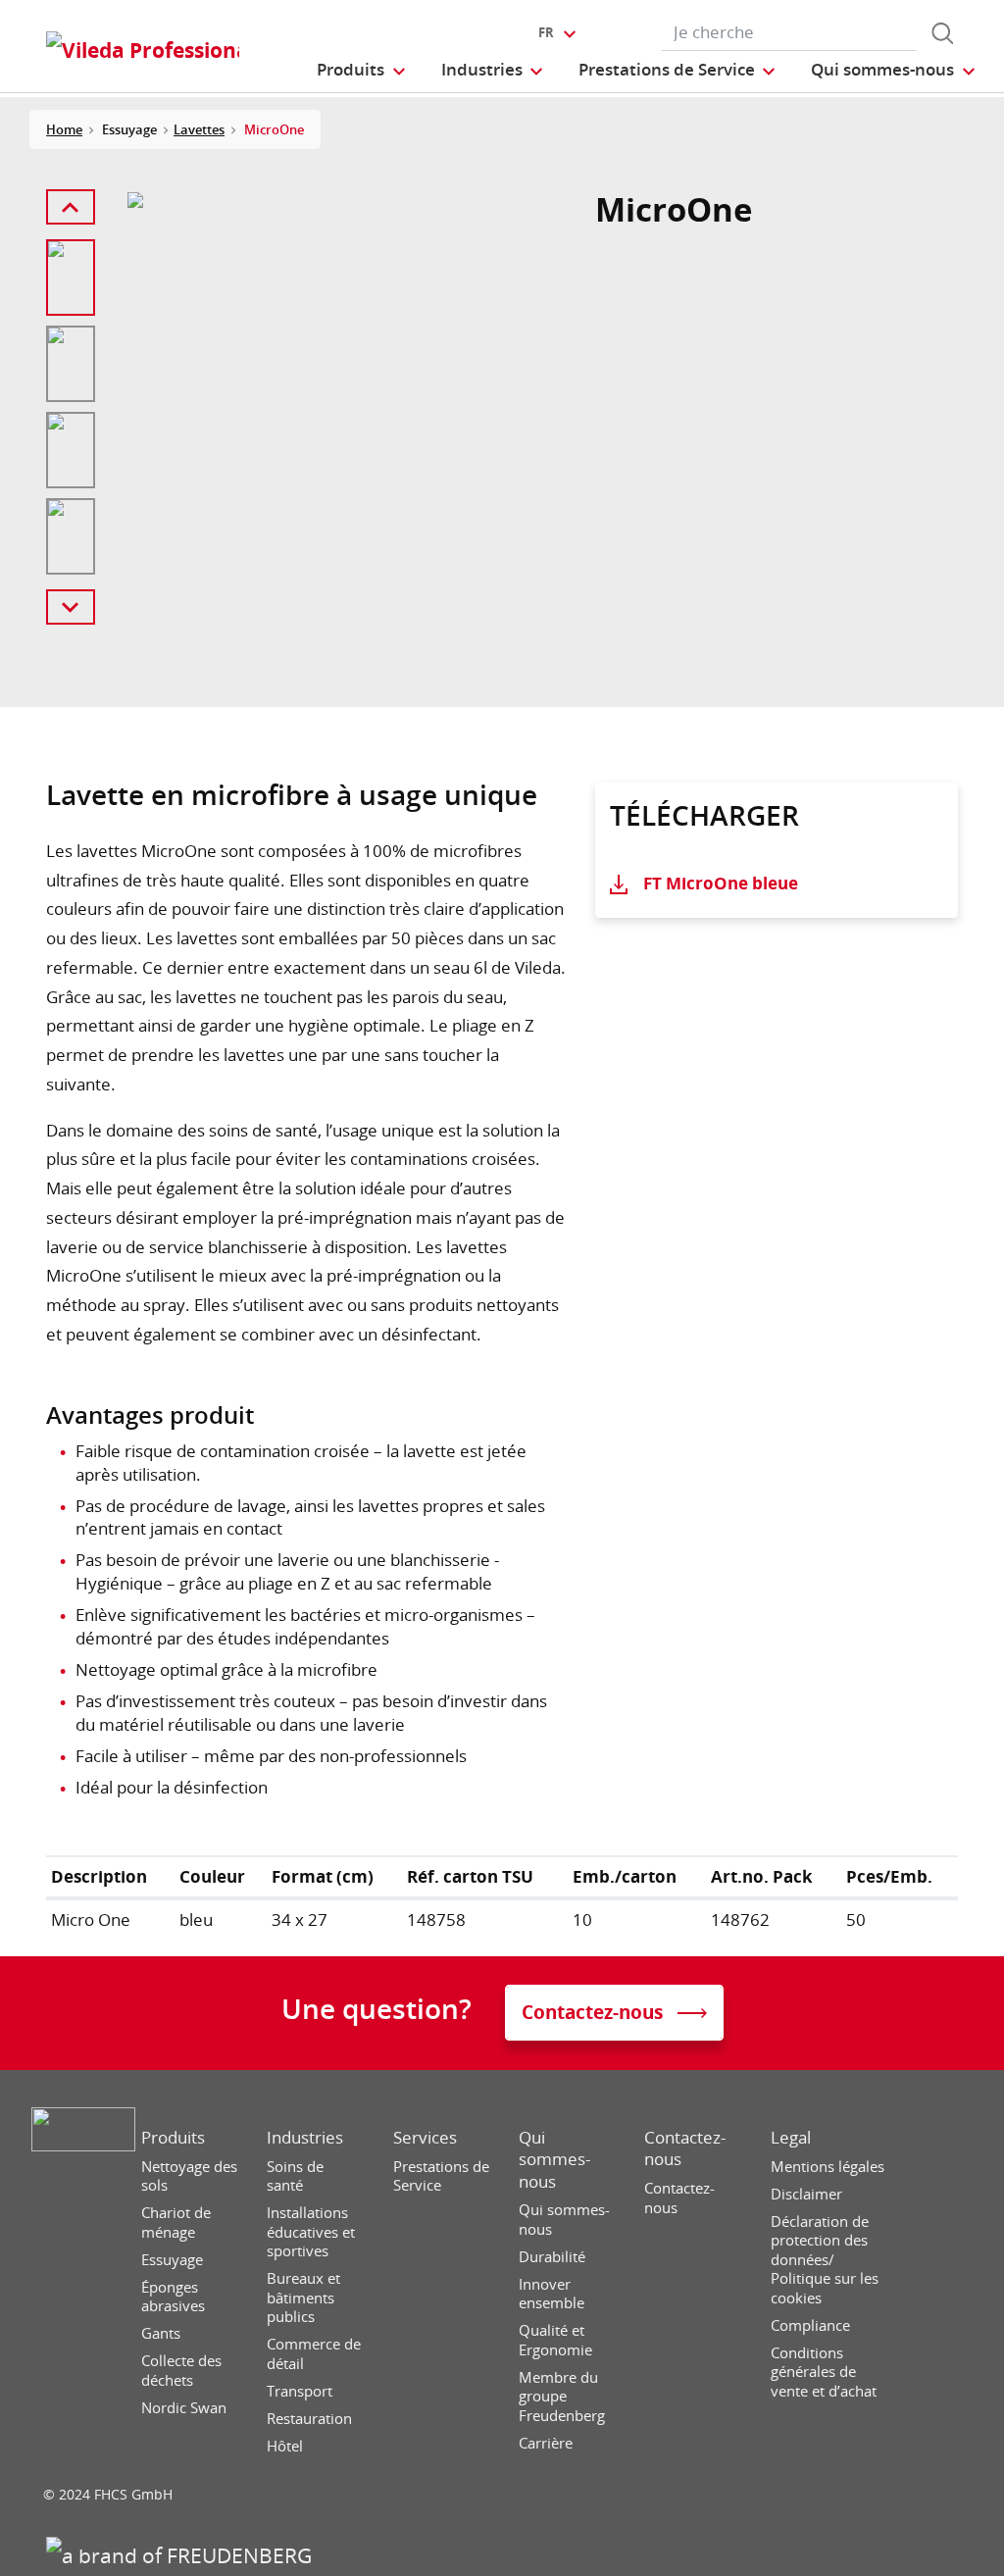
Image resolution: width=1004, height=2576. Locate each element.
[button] (362, 69)
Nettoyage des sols (189, 2176)
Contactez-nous (685, 2148)
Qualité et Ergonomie (555, 2340)
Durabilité (552, 2257)
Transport (300, 2391)
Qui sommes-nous (554, 2159)
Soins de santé (295, 2176)
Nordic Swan (184, 2408)
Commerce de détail (314, 2354)
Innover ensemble (552, 2294)
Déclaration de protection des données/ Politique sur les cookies (825, 2260)
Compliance (810, 2325)
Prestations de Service (441, 2176)
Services (425, 2138)
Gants (161, 2333)
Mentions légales (828, 2167)
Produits (173, 2138)
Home (64, 129)
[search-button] (942, 33)
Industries (305, 2138)
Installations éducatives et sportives (311, 2232)
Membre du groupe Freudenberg (562, 2397)
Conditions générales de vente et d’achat (824, 2372)
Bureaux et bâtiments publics (303, 2298)
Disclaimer (806, 2194)
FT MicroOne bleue (721, 883)
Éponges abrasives (173, 2297)
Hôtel (285, 2446)
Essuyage (172, 2260)
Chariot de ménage (176, 2222)
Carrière (546, 2443)
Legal (791, 2138)
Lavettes (199, 129)
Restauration (309, 2419)
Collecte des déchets (181, 2371)
